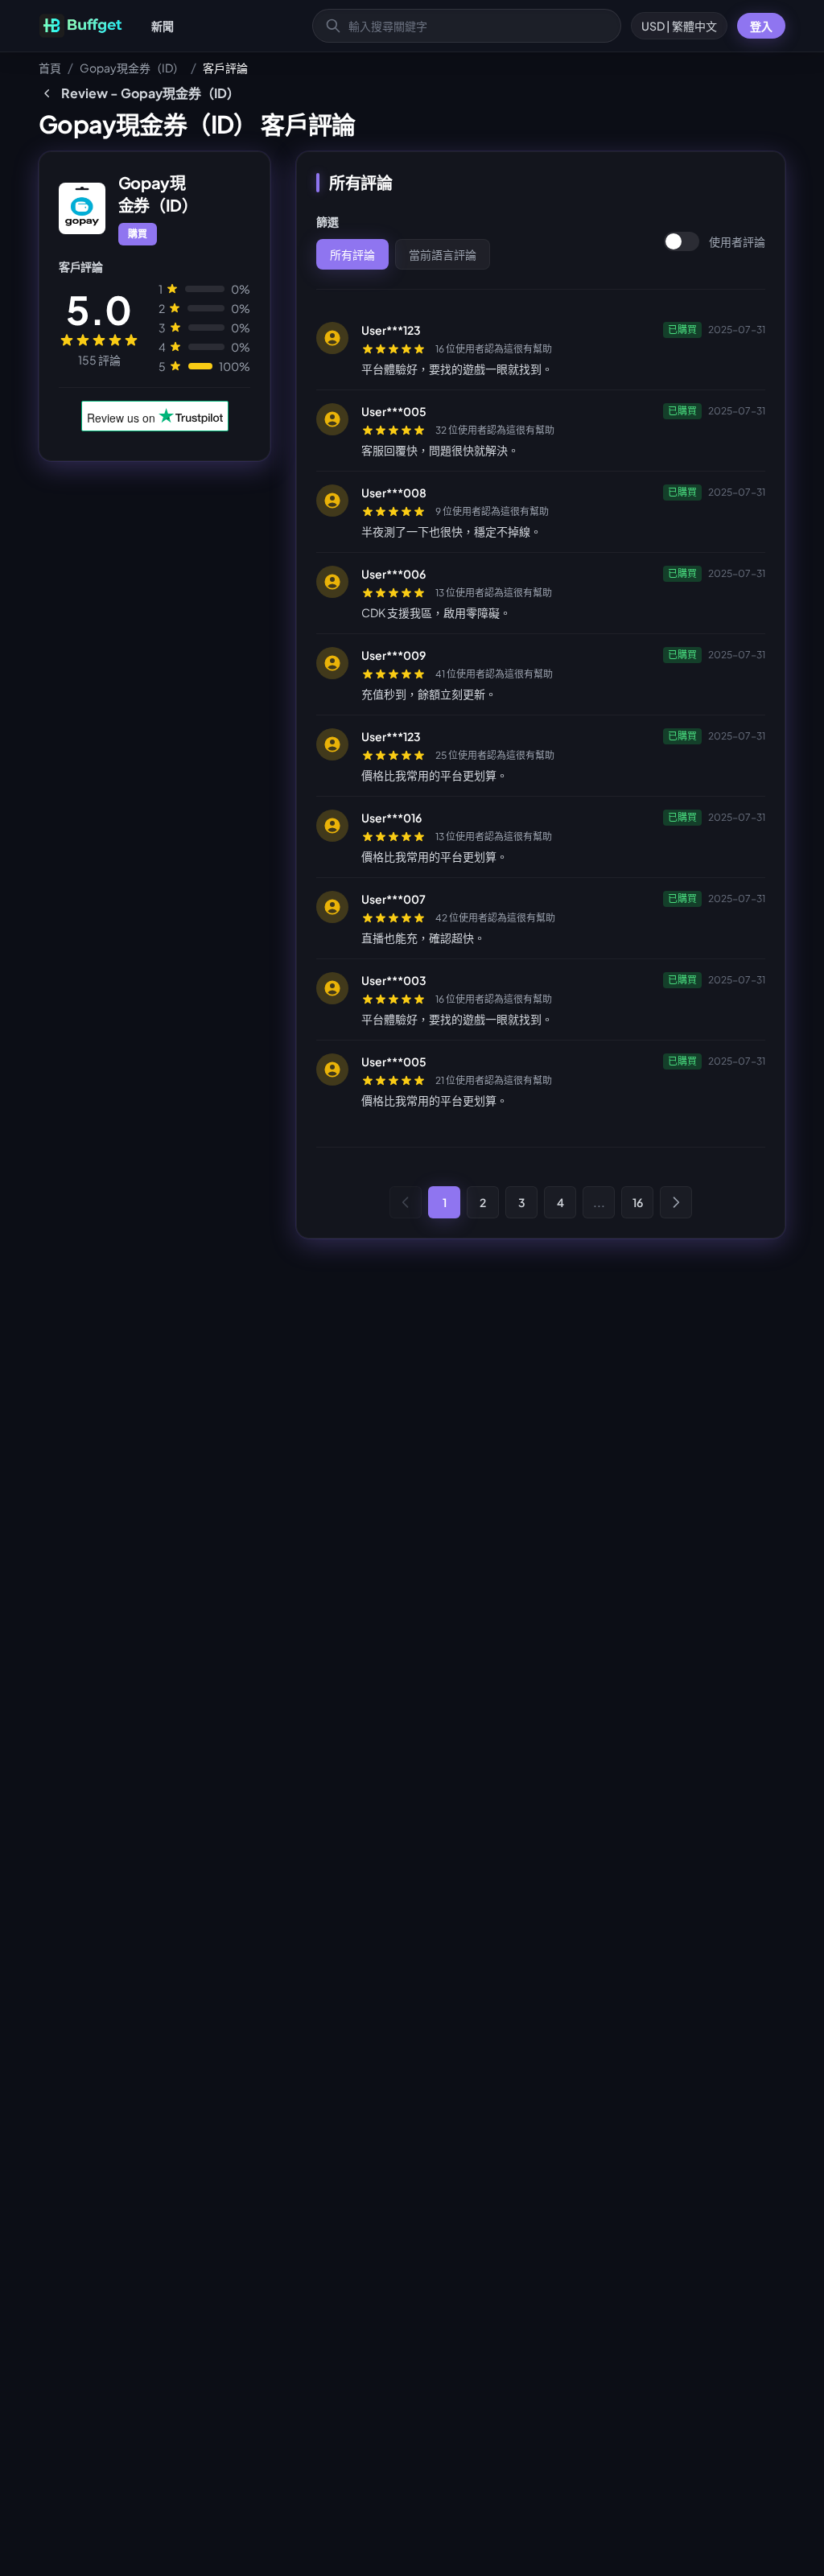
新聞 (163, 26)
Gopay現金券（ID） (132, 68)
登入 (761, 26)
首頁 (50, 68)
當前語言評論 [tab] (443, 254)
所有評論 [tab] (352, 254)
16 (638, 1202)
